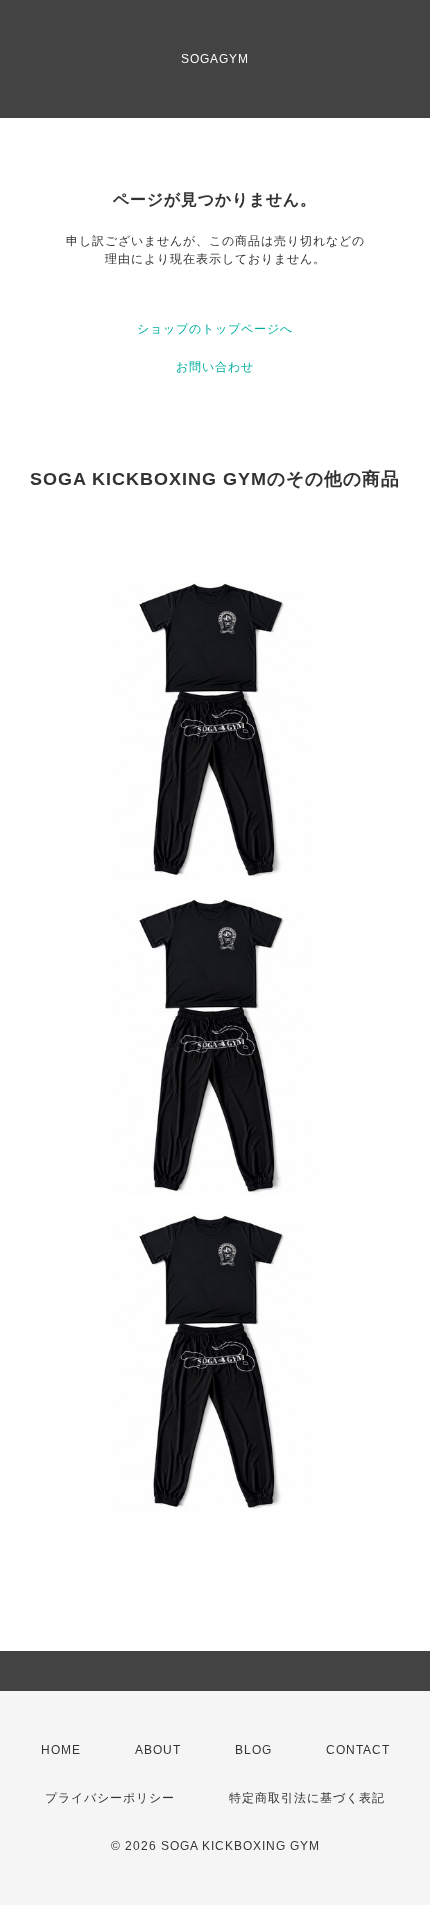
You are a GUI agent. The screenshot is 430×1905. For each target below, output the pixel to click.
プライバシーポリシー (110, 1798)
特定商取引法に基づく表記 (307, 1798)
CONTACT (358, 1750)
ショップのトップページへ (215, 329)
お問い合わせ (215, 367)
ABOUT (158, 1750)
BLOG (253, 1750)
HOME (61, 1750)
